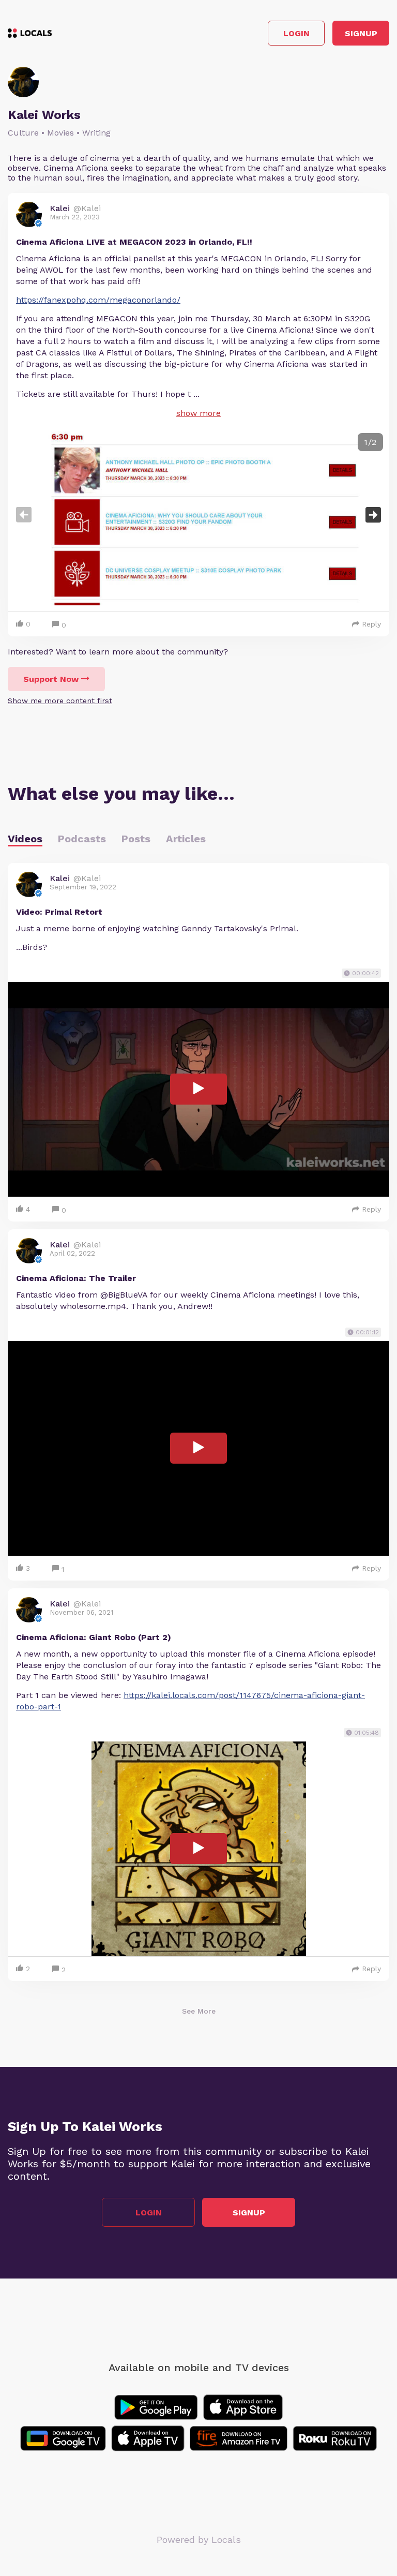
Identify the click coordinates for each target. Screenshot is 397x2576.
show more (198, 413)
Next (373, 515)
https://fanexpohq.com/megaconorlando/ (98, 300)
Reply (371, 624)
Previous (24, 515)
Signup (361, 33)
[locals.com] (30, 33)
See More (199, 2011)
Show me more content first (60, 701)
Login (296, 33)
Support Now (51, 679)
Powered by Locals (199, 2540)
